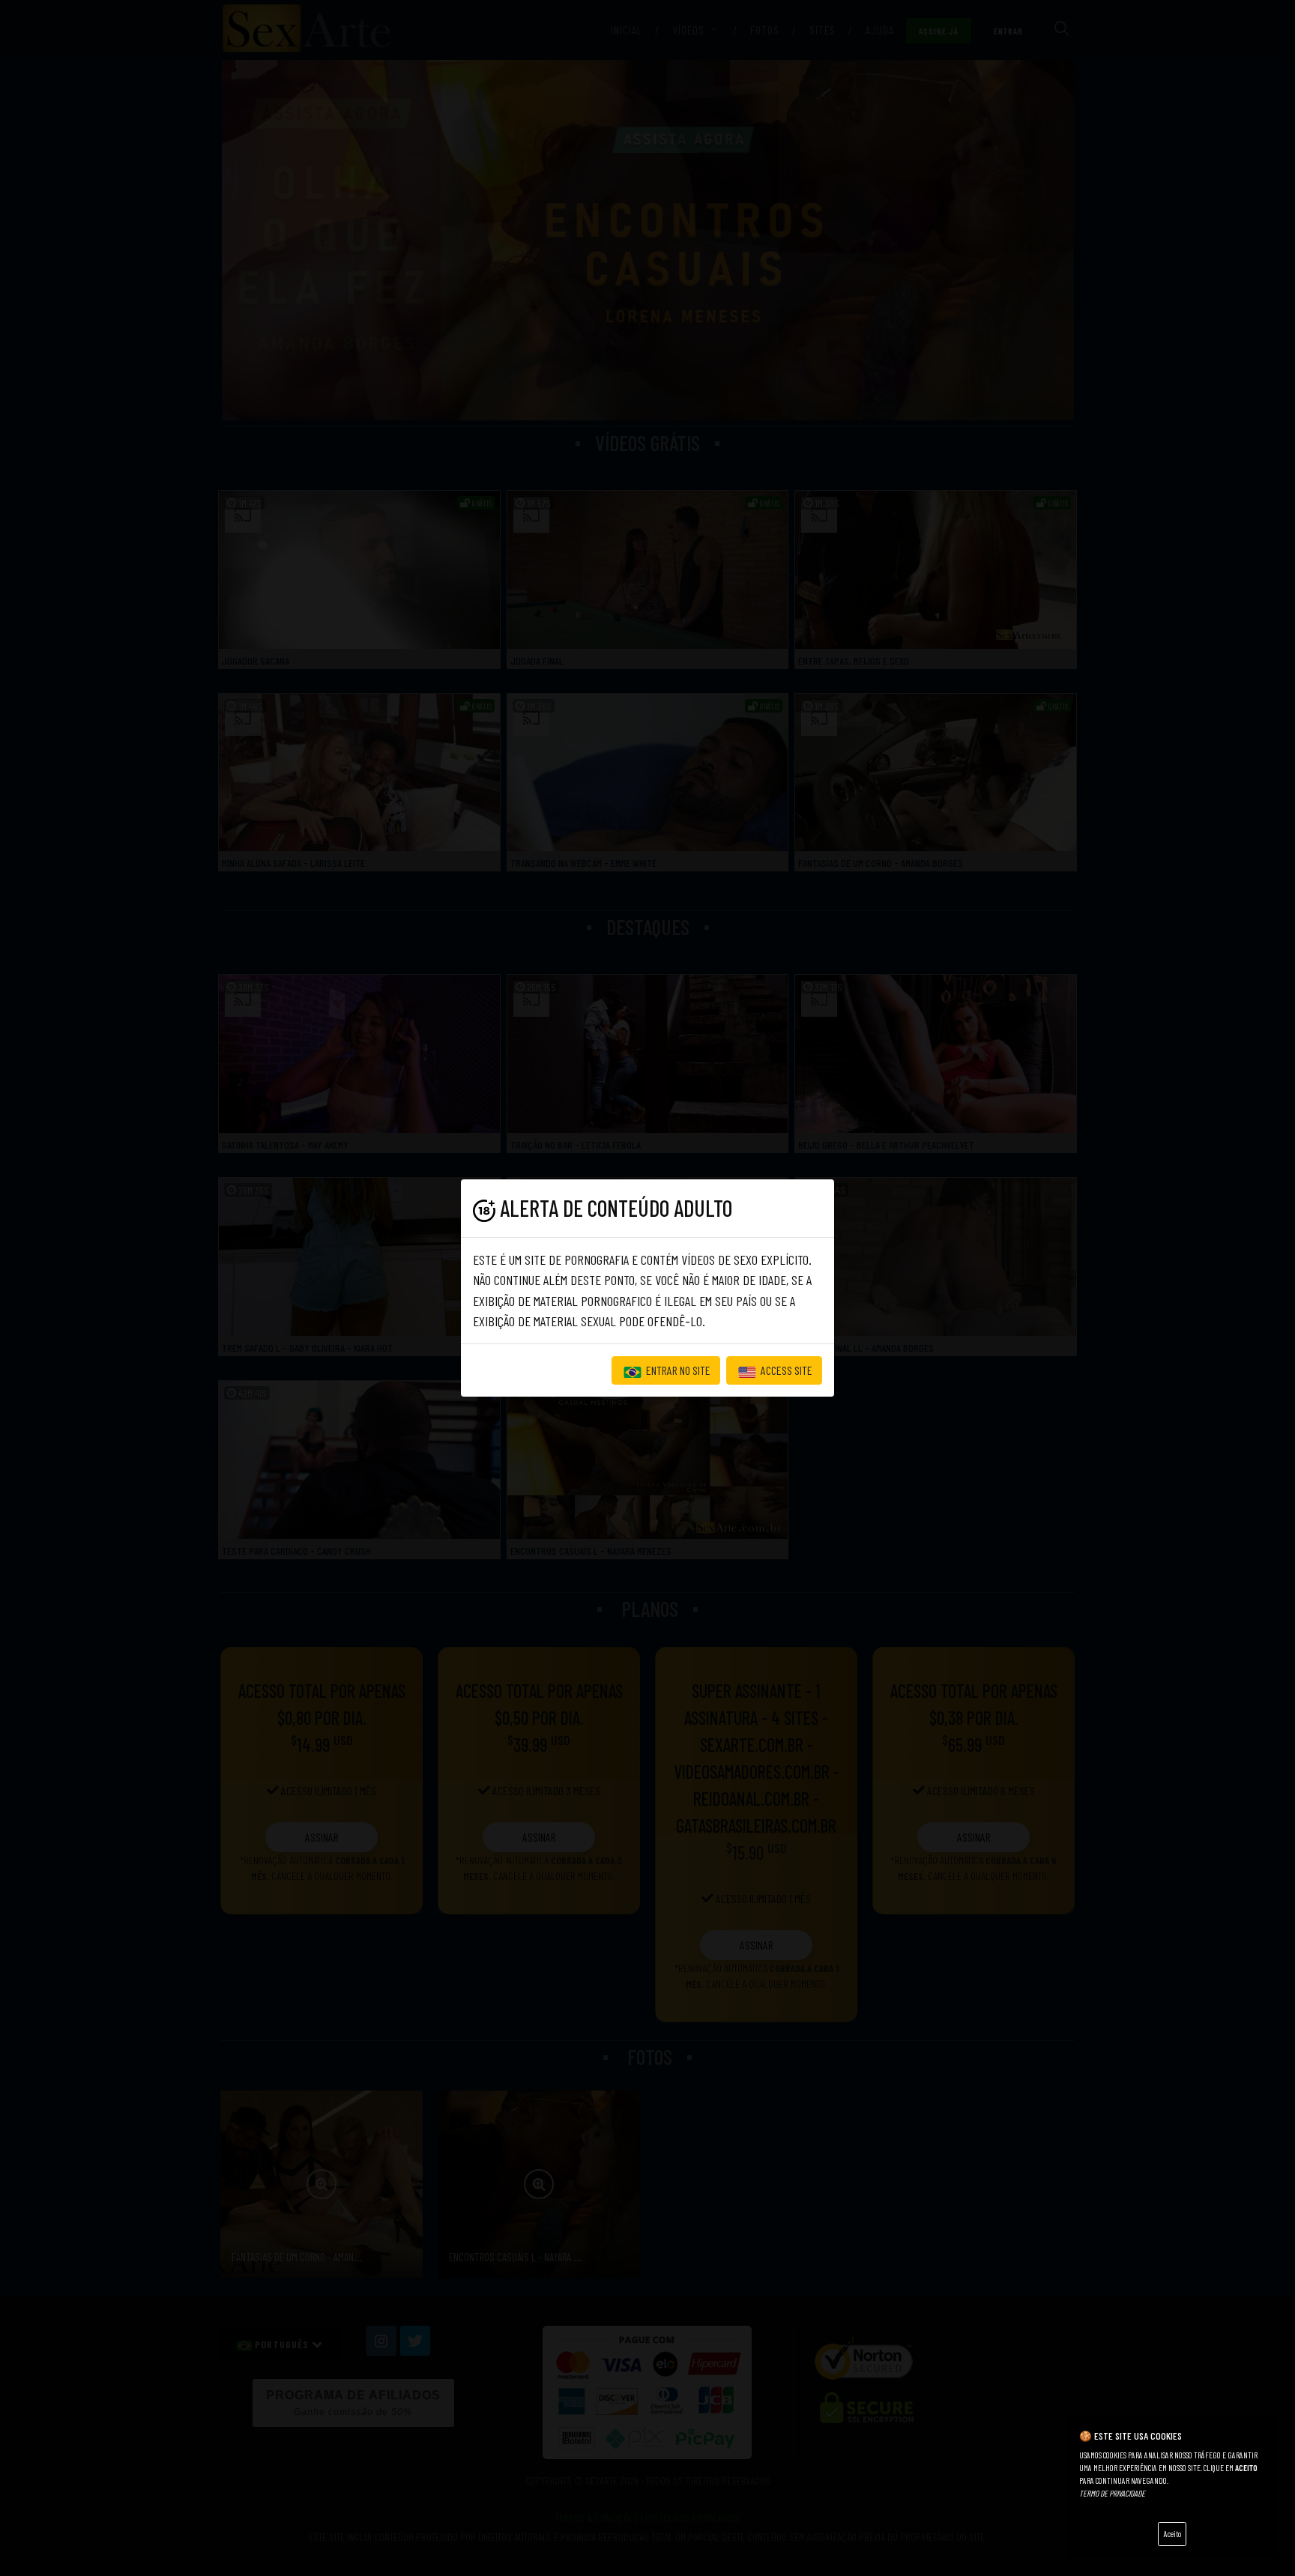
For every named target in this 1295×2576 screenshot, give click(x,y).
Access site (785, 1370)
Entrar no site (677, 1370)
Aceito (1172, 2534)
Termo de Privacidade (1112, 2493)
